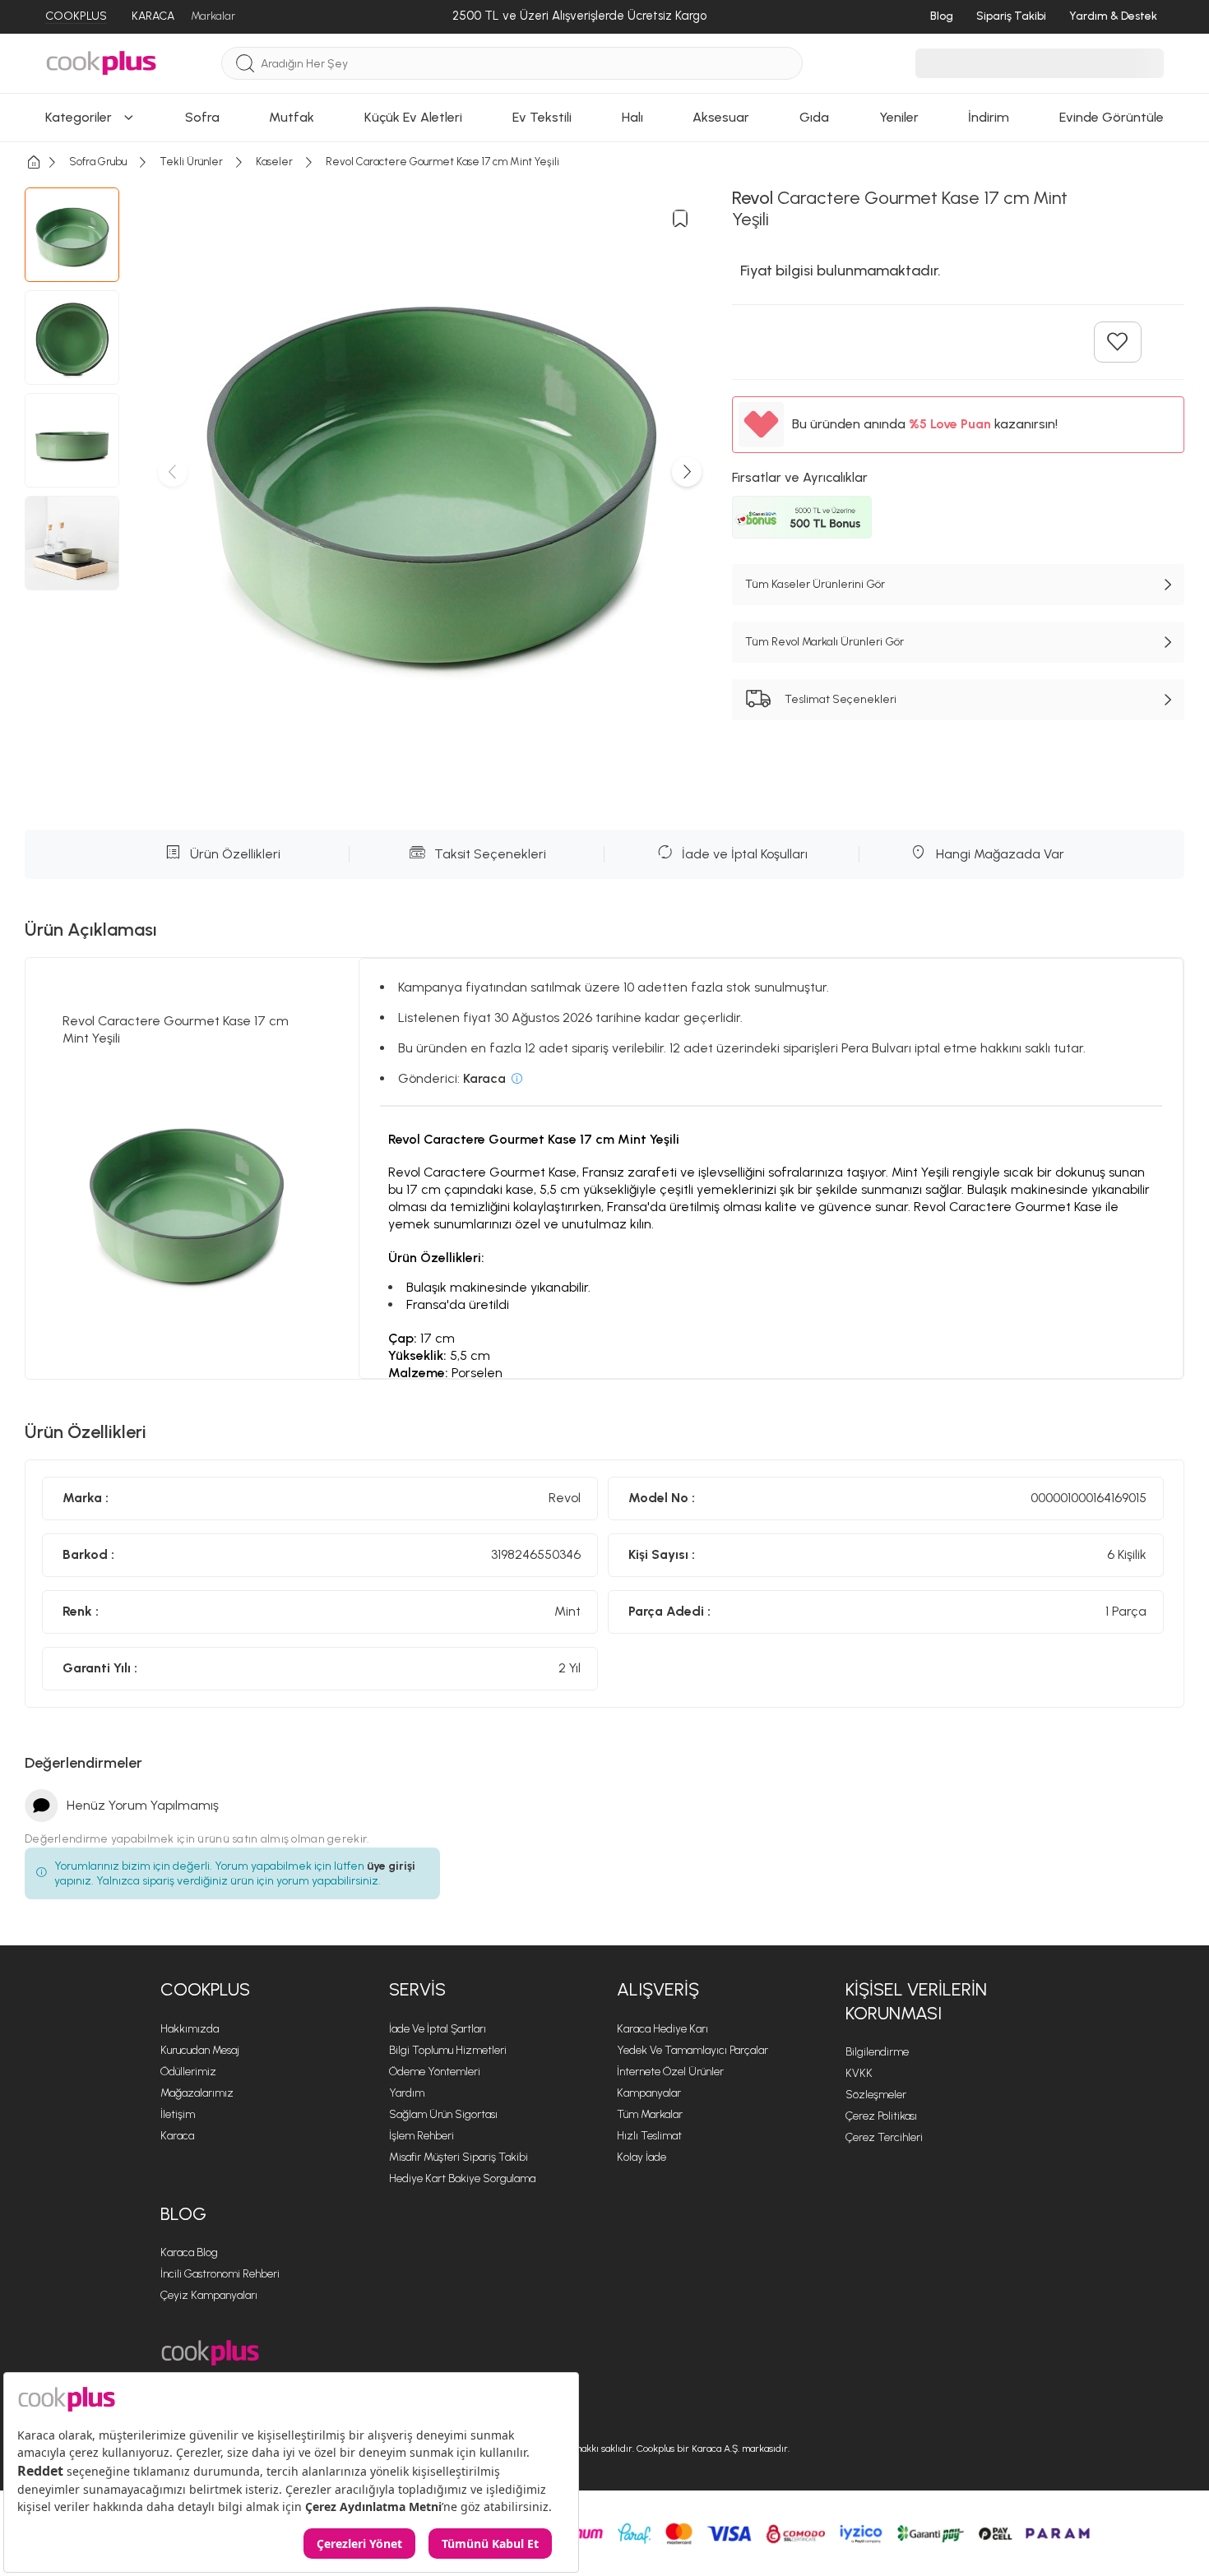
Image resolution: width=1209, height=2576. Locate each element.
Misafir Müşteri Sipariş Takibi (459, 2157)
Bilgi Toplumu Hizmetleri (448, 2050)
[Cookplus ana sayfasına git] (210, 2353)
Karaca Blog (189, 2252)
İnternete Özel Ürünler (670, 2072)
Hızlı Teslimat (649, 2136)
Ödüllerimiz (188, 2072)
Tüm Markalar (650, 2114)
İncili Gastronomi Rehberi (220, 2274)
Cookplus (205, 1989)
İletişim (178, 2114)
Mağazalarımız (197, 2093)
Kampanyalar (649, 2093)
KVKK (859, 2073)
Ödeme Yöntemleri (435, 2072)
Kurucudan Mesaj (200, 2050)
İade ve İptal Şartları (438, 2029)
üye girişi (391, 1866)
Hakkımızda (190, 2029)
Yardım (407, 2093)
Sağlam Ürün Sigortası (443, 2114)
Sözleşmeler (876, 2095)
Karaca (177, 2136)
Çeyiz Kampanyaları (209, 2295)
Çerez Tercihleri (884, 2137)
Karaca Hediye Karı (662, 2029)
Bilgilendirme (877, 2052)
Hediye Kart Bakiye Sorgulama (462, 2178)
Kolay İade (642, 2157)
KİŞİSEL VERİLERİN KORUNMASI (916, 2001)
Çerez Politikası (881, 2116)
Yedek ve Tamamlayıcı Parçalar (693, 2050)
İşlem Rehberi (422, 2136)
